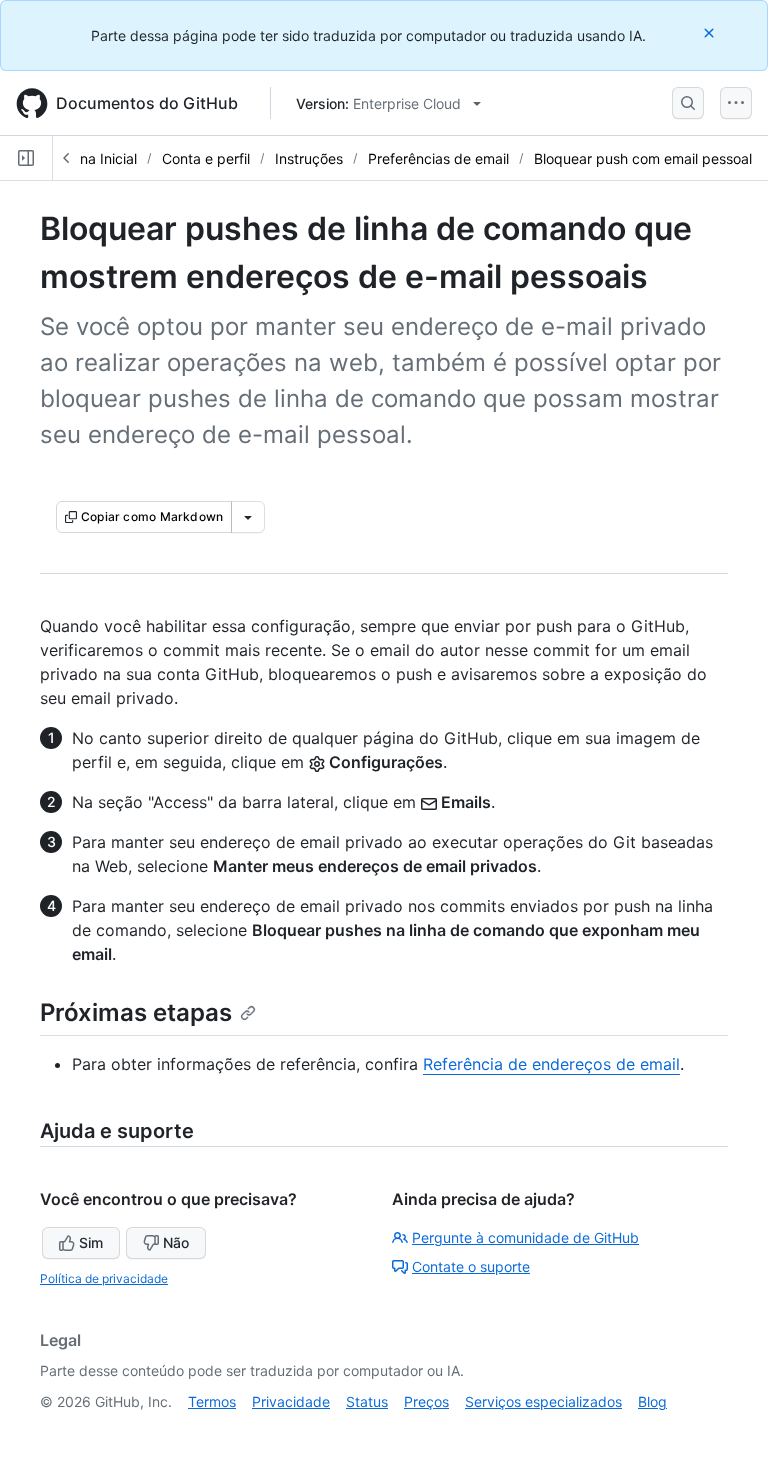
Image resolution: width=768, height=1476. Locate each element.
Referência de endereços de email (551, 1064)
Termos (212, 1401)
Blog (652, 1401)
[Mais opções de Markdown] (248, 517)
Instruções (309, 158)
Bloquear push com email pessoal (643, 158)
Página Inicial (94, 158)
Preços (426, 1401)
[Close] (711, 32)
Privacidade (291, 1401)
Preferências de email (438, 158)
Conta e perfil (206, 158)
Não (176, 1242)
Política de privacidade (104, 1278)
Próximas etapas (136, 1012)
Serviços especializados (543, 1401)
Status (367, 1401)
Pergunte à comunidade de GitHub (525, 1237)
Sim (91, 1242)
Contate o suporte (471, 1266)
